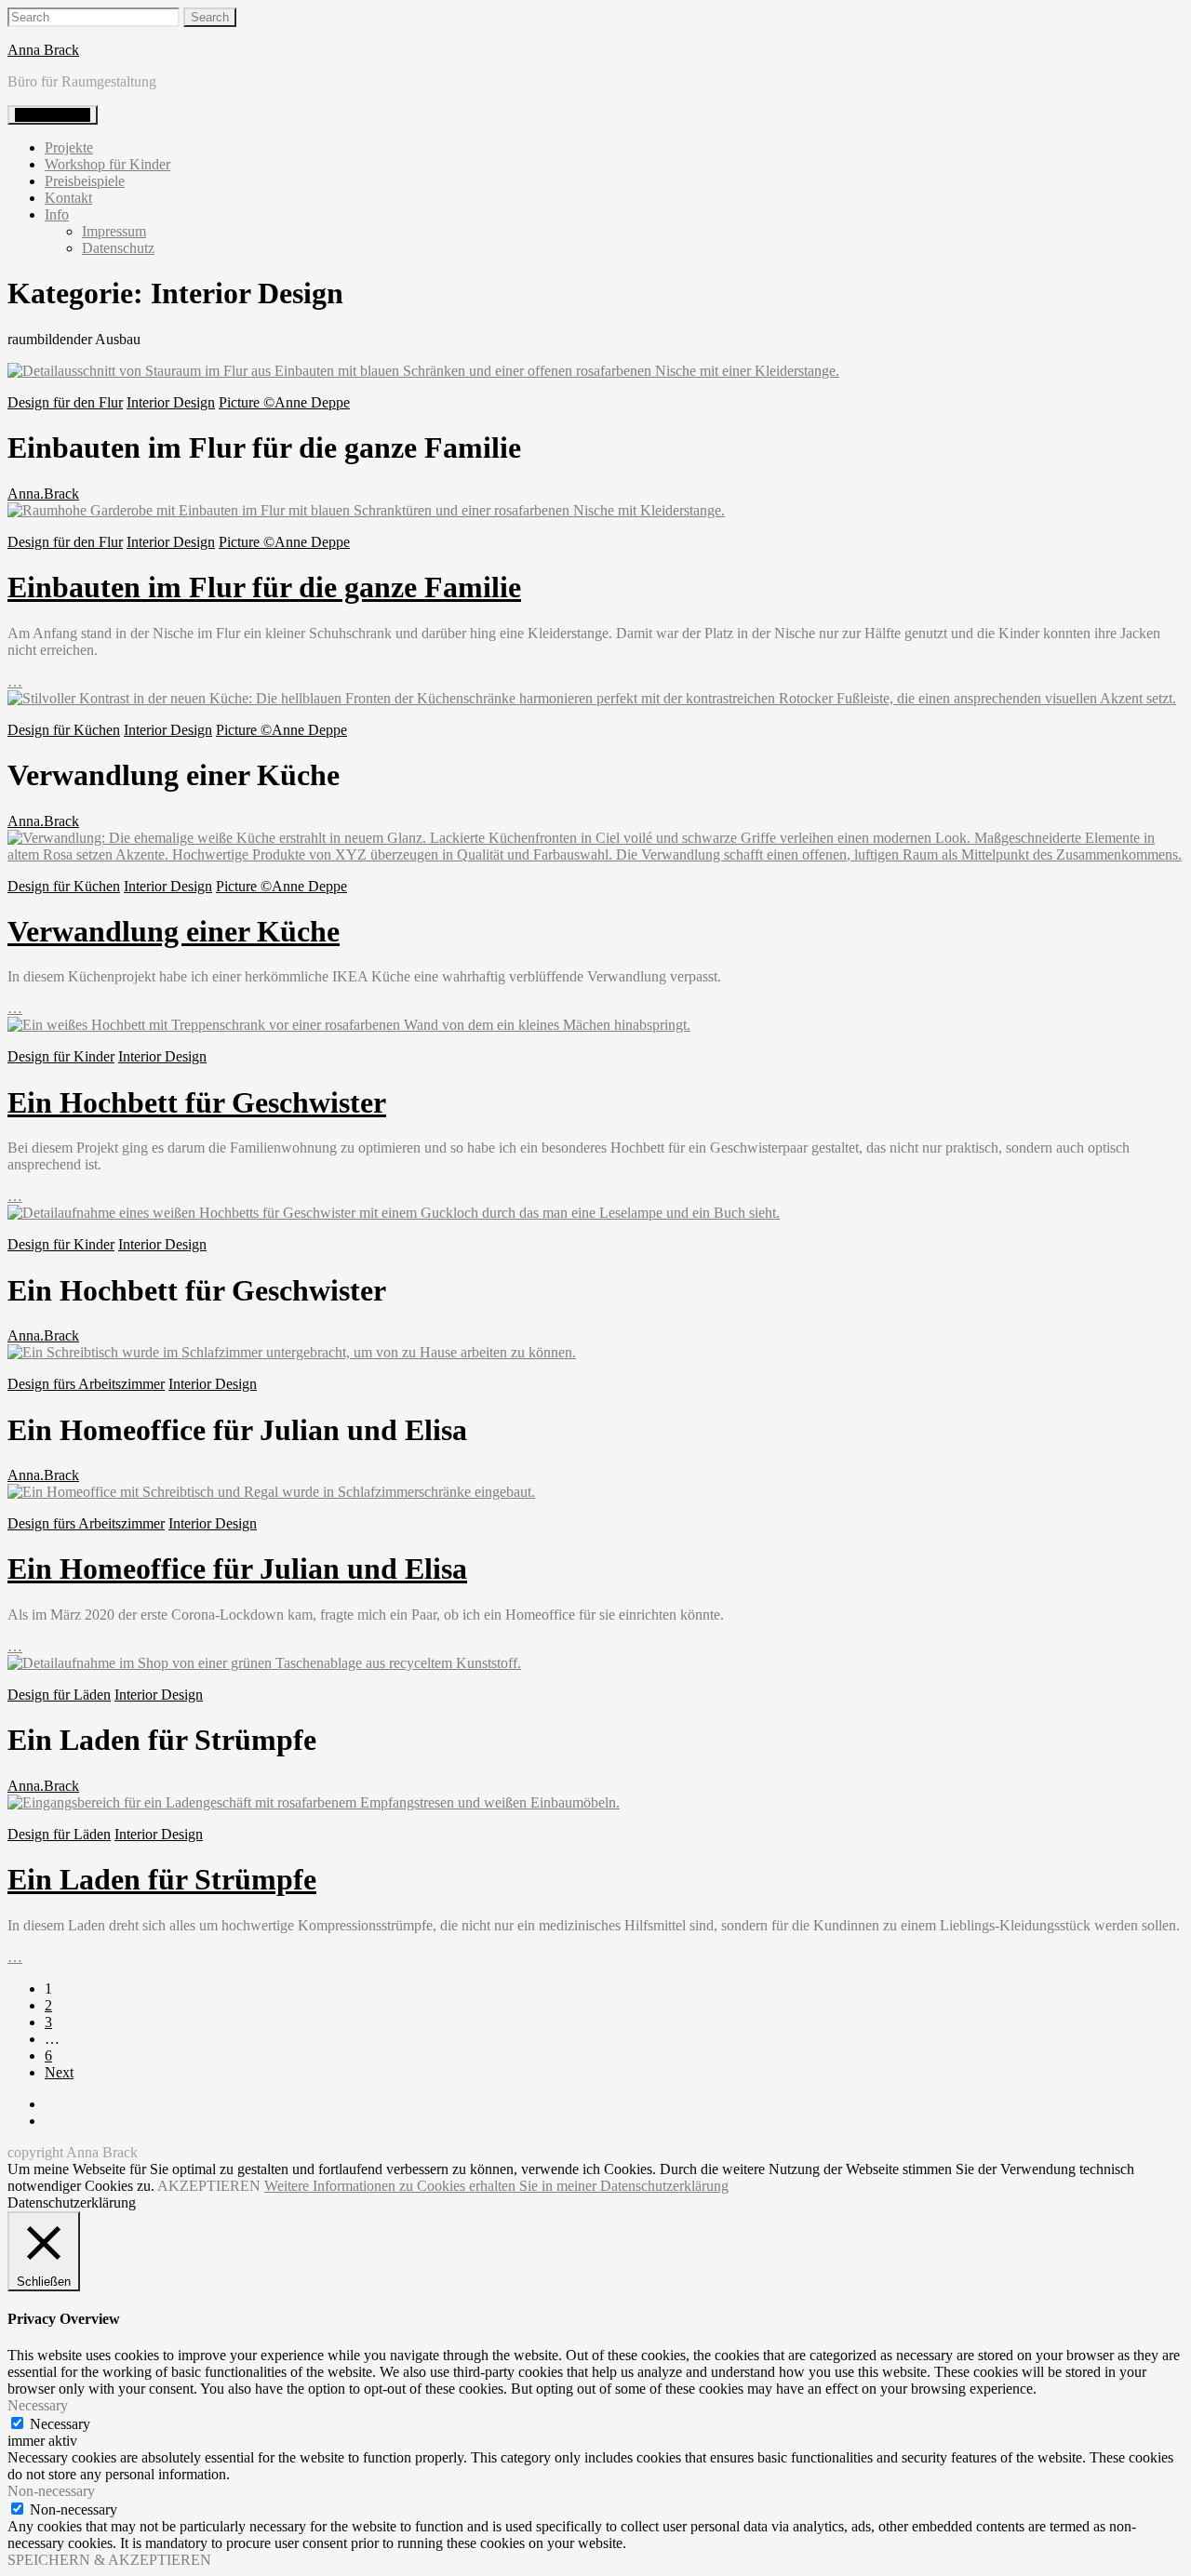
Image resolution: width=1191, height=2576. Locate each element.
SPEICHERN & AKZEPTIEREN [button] (109, 2560)
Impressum (114, 231)
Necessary (60, 2424)
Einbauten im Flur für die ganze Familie (264, 587)
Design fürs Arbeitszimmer (86, 1384)
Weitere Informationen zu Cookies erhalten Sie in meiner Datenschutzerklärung (496, 2186)
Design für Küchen (64, 730)
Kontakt (68, 198)
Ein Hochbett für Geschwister (197, 1102)
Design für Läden (59, 1695)
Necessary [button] (38, 2405)
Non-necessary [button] (51, 2491)
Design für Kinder (61, 1056)
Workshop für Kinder (107, 164)
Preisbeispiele (85, 181)
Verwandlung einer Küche (174, 931)
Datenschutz (118, 248)
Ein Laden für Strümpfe (162, 1879)
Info (57, 214)
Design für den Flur (65, 402)
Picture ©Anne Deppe (284, 402)
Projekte (69, 147)
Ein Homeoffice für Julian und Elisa (237, 1568)
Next (59, 2072)
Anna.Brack (43, 494)
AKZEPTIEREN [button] (209, 2186)
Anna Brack (43, 50)
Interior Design (171, 402)
